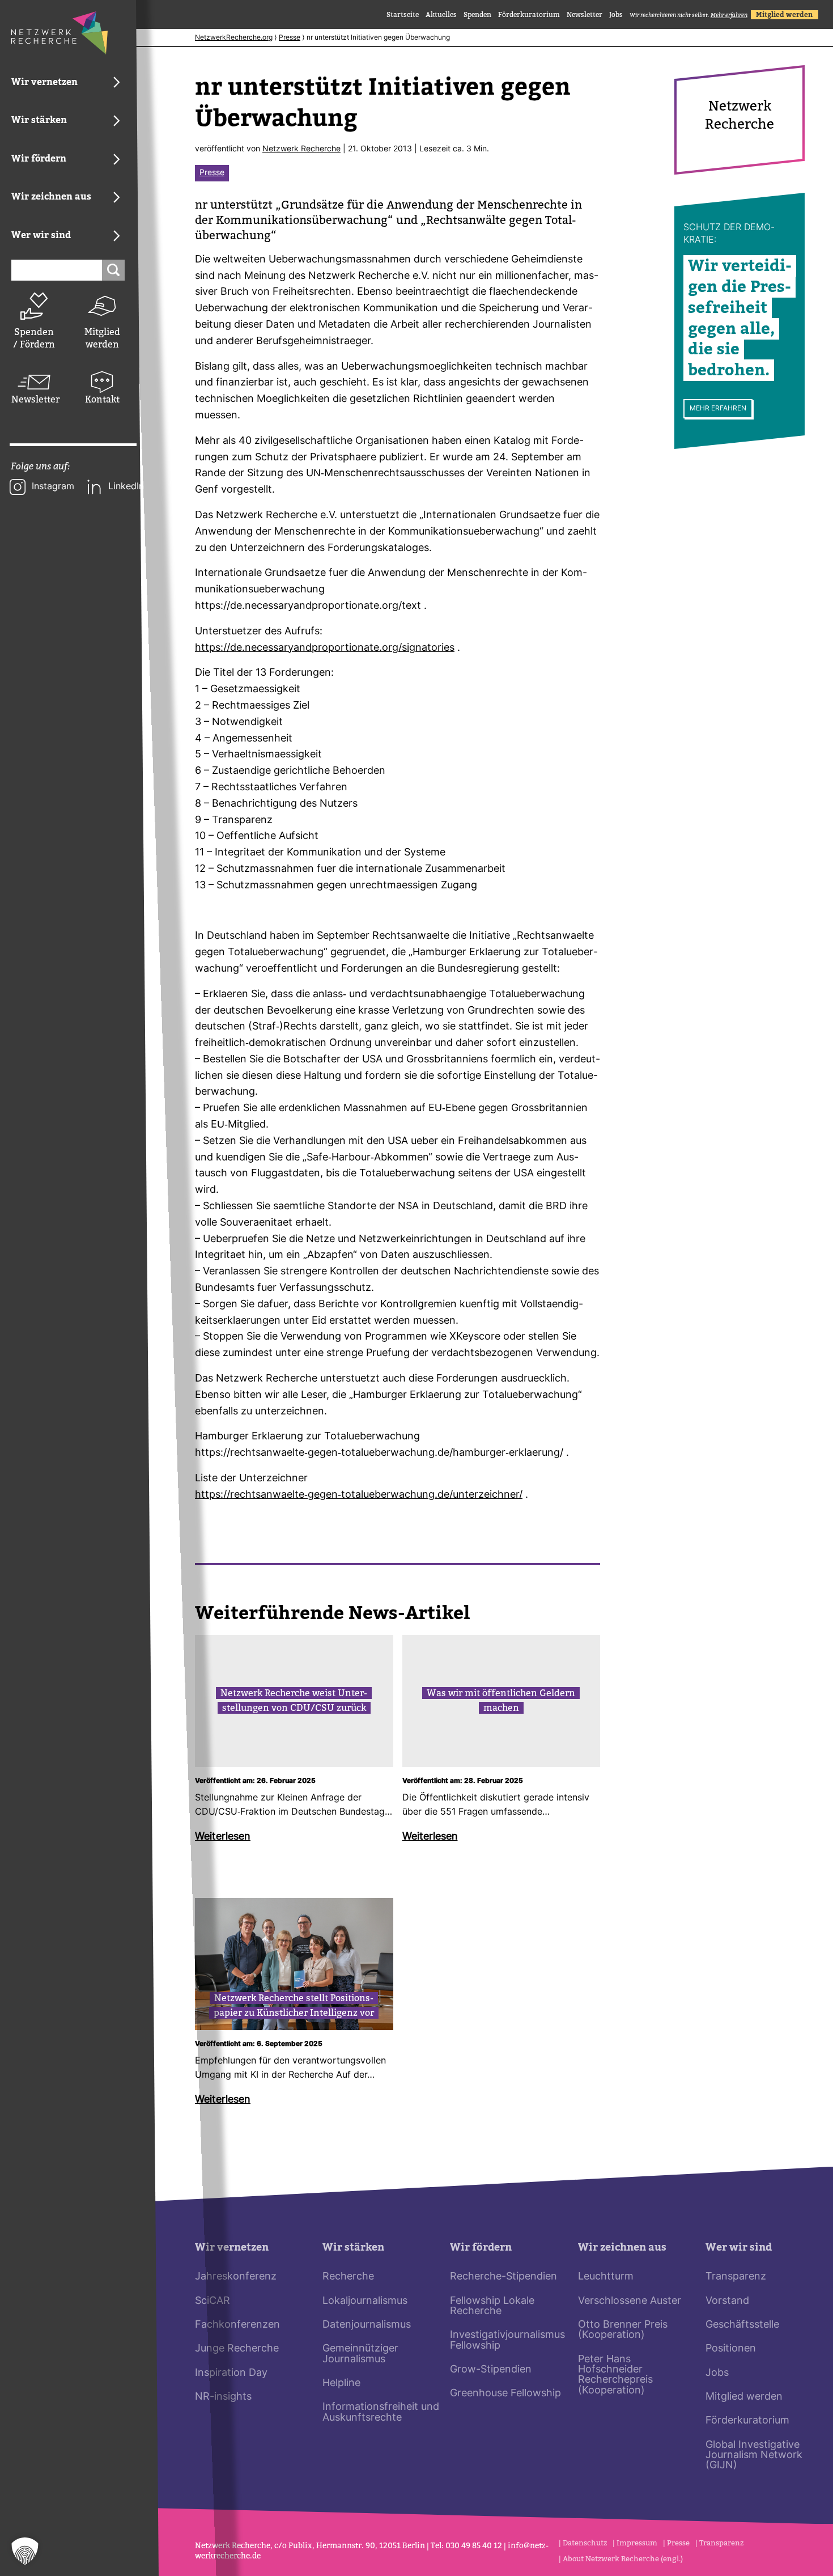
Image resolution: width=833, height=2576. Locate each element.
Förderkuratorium (529, 15)
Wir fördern (481, 2247)
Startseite (403, 15)
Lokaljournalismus (365, 2301)
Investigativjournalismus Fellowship (507, 2340)
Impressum (637, 2543)
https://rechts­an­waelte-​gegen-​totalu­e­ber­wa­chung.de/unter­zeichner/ (359, 1495)
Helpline (341, 2384)
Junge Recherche (237, 2349)
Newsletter (34, 399)
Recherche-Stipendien (503, 2277)
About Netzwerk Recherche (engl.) (623, 2559)
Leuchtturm (606, 2277)
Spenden (477, 15)
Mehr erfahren (718, 409)
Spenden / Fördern (34, 338)
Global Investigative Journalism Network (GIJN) (754, 2456)
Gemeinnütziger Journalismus (360, 2354)
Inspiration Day (231, 2373)
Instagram (53, 487)
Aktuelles (441, 15)
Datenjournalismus (367, 2325)
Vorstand (727, 2301)
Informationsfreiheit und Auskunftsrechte (381, 2412)
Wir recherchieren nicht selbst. (688, 15)
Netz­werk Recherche (301, 149)
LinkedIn (126, 487)
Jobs (616, 15)
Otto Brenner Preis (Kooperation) (623, 2330)
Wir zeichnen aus (622, 2247)
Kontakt (102, 399)
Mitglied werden (102, 338)
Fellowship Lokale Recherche (492, 2306)
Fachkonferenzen (237, 2325)
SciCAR (212, 2301)
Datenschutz (585, 2543)
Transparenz (736, 2277)
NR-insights (223, 2397)
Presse (290, 38)
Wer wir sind (739, 2247)
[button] (25, 2551)
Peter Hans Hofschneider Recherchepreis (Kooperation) (615, 2375)
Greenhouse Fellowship (505, 2394)
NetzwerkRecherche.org (234, 38)
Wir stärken (353, 2247)
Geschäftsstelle (742, 2325)
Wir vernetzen (232, 2247)
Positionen (731, 2349)
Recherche (348, 2277)
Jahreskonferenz (236, 2277)
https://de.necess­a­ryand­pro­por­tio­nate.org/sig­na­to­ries (325, 648)
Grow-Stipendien (491, 2370)
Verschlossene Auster (630, 2301)
